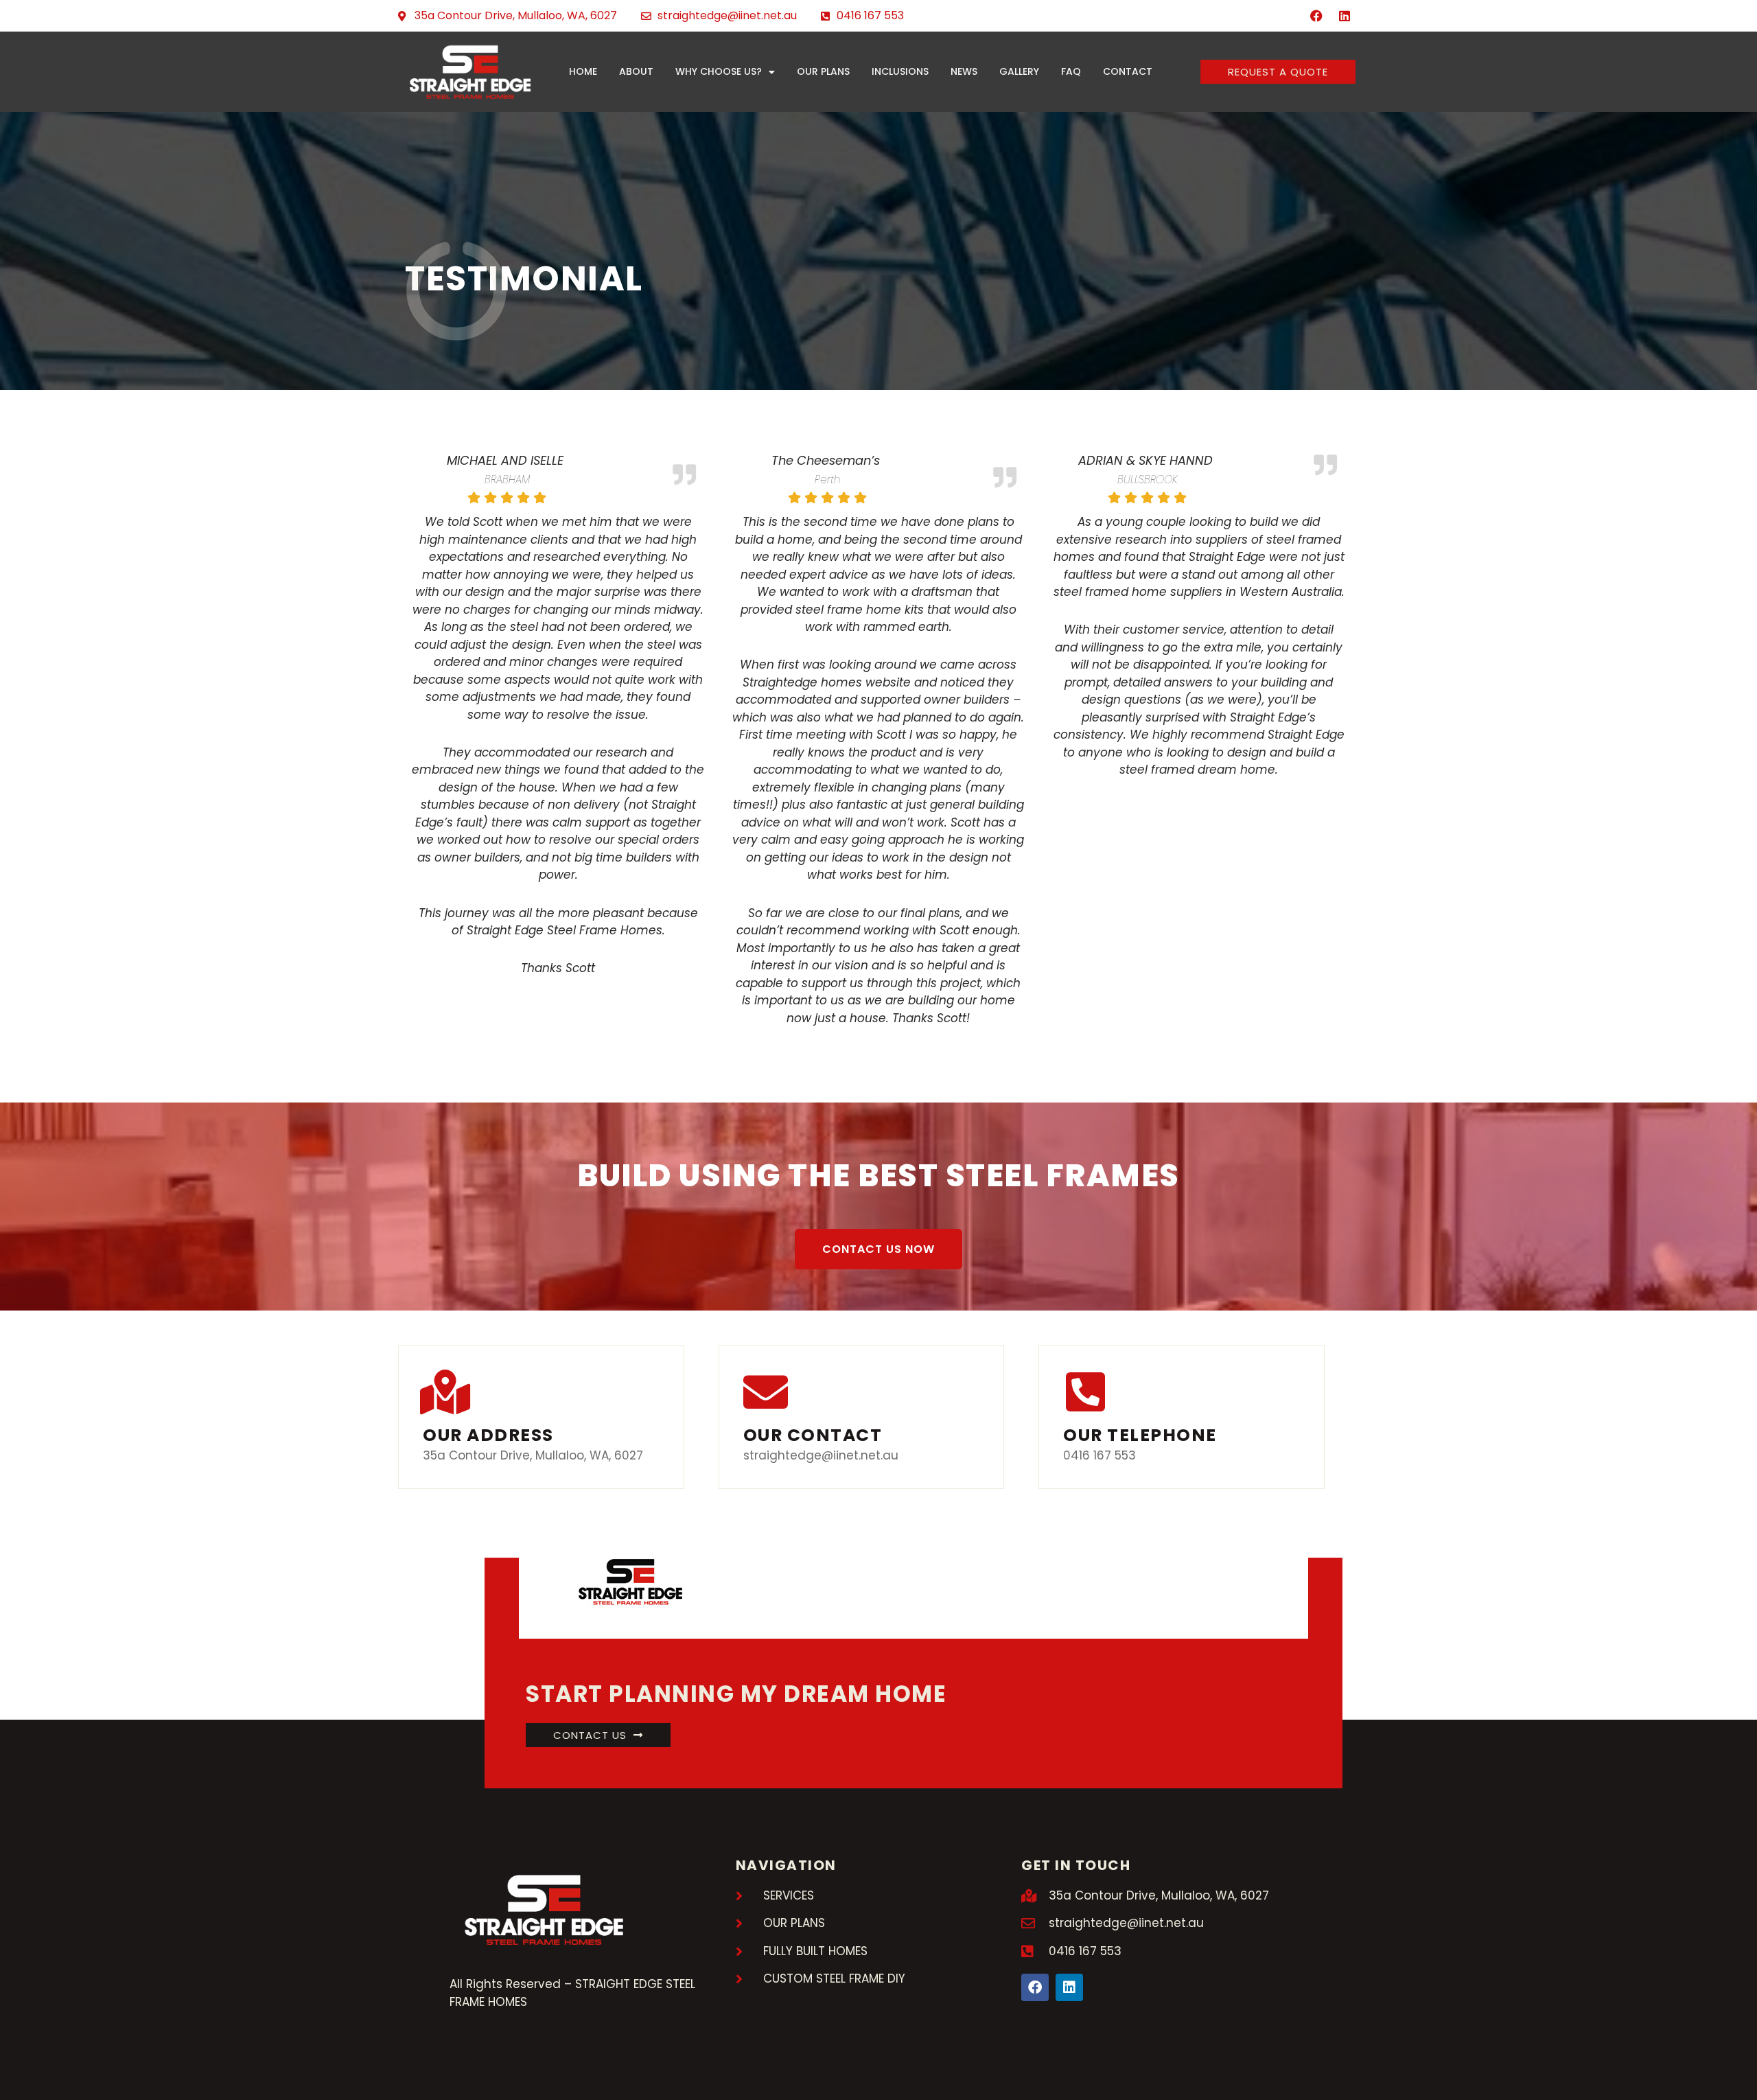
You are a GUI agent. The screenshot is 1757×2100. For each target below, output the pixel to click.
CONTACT (1128, 71)
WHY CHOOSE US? (719, 71)
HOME (583, 71)
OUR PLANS (823, 71)
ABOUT (636, 71)
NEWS (964, 71)
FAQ (1071, 71)
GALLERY (1019, 71)
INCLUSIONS (900, 71)
